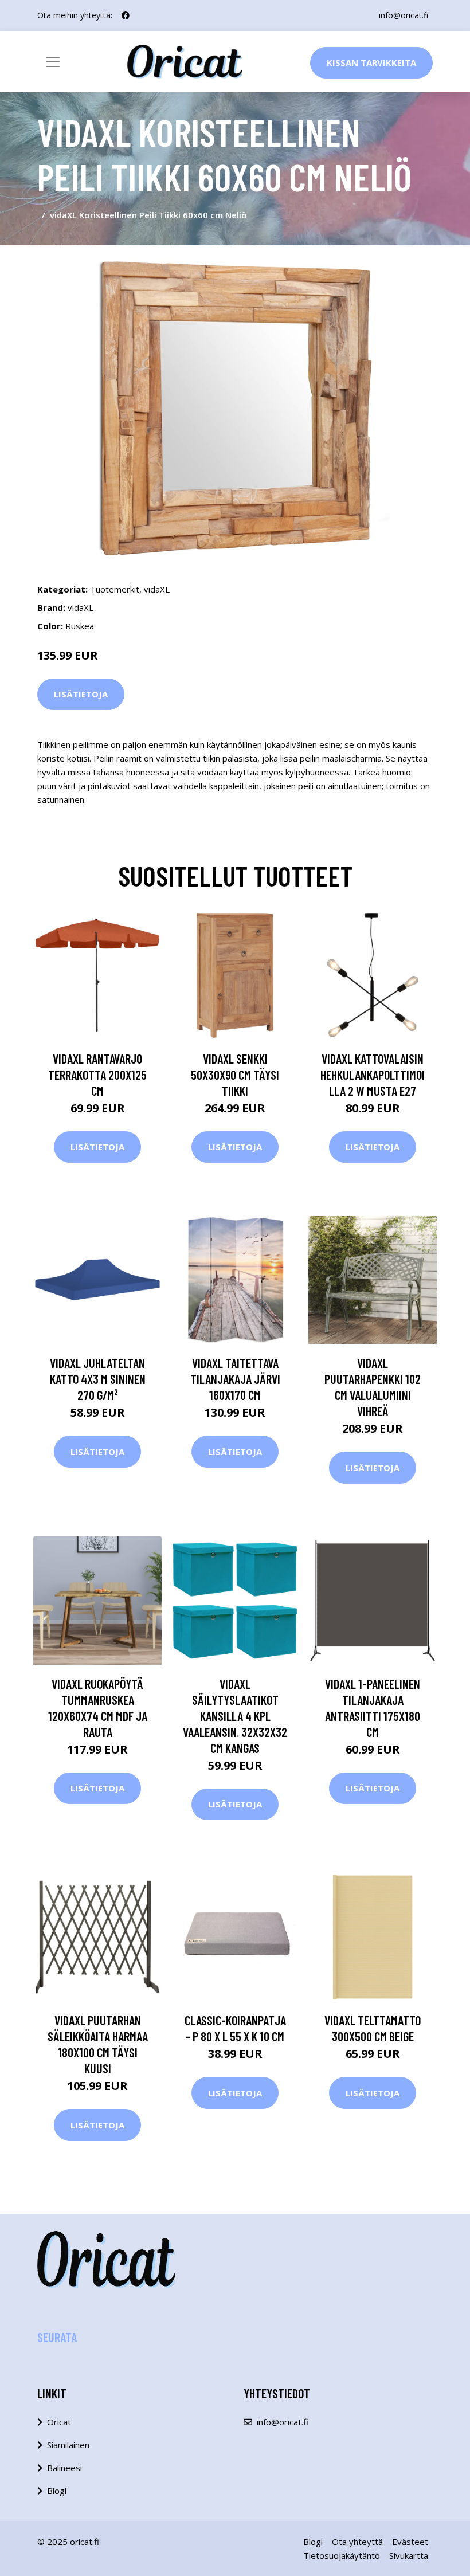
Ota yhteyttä (357, 2542)
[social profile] (126, 15)
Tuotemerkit (115, 589)
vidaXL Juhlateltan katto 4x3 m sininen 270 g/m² (98, 1379)
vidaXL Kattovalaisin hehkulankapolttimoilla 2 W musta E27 (373, 1075)
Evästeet (410, 2542)
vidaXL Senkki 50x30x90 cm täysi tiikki (235, 1075)
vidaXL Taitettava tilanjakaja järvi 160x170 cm (235, 1379)
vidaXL (157, 589)
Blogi (57, 2491)
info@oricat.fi (404, 15)
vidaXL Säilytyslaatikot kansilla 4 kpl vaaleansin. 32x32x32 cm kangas (235, 1716)
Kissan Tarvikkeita (371, 62)
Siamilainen (68, 2445)
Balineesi (64, 2468)
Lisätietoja (81, 694)
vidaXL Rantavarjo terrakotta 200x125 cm (97, 1075)
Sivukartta (409, 2555)
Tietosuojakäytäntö (342, 2555)
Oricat (59, 2422)
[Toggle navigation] (53, 62)
